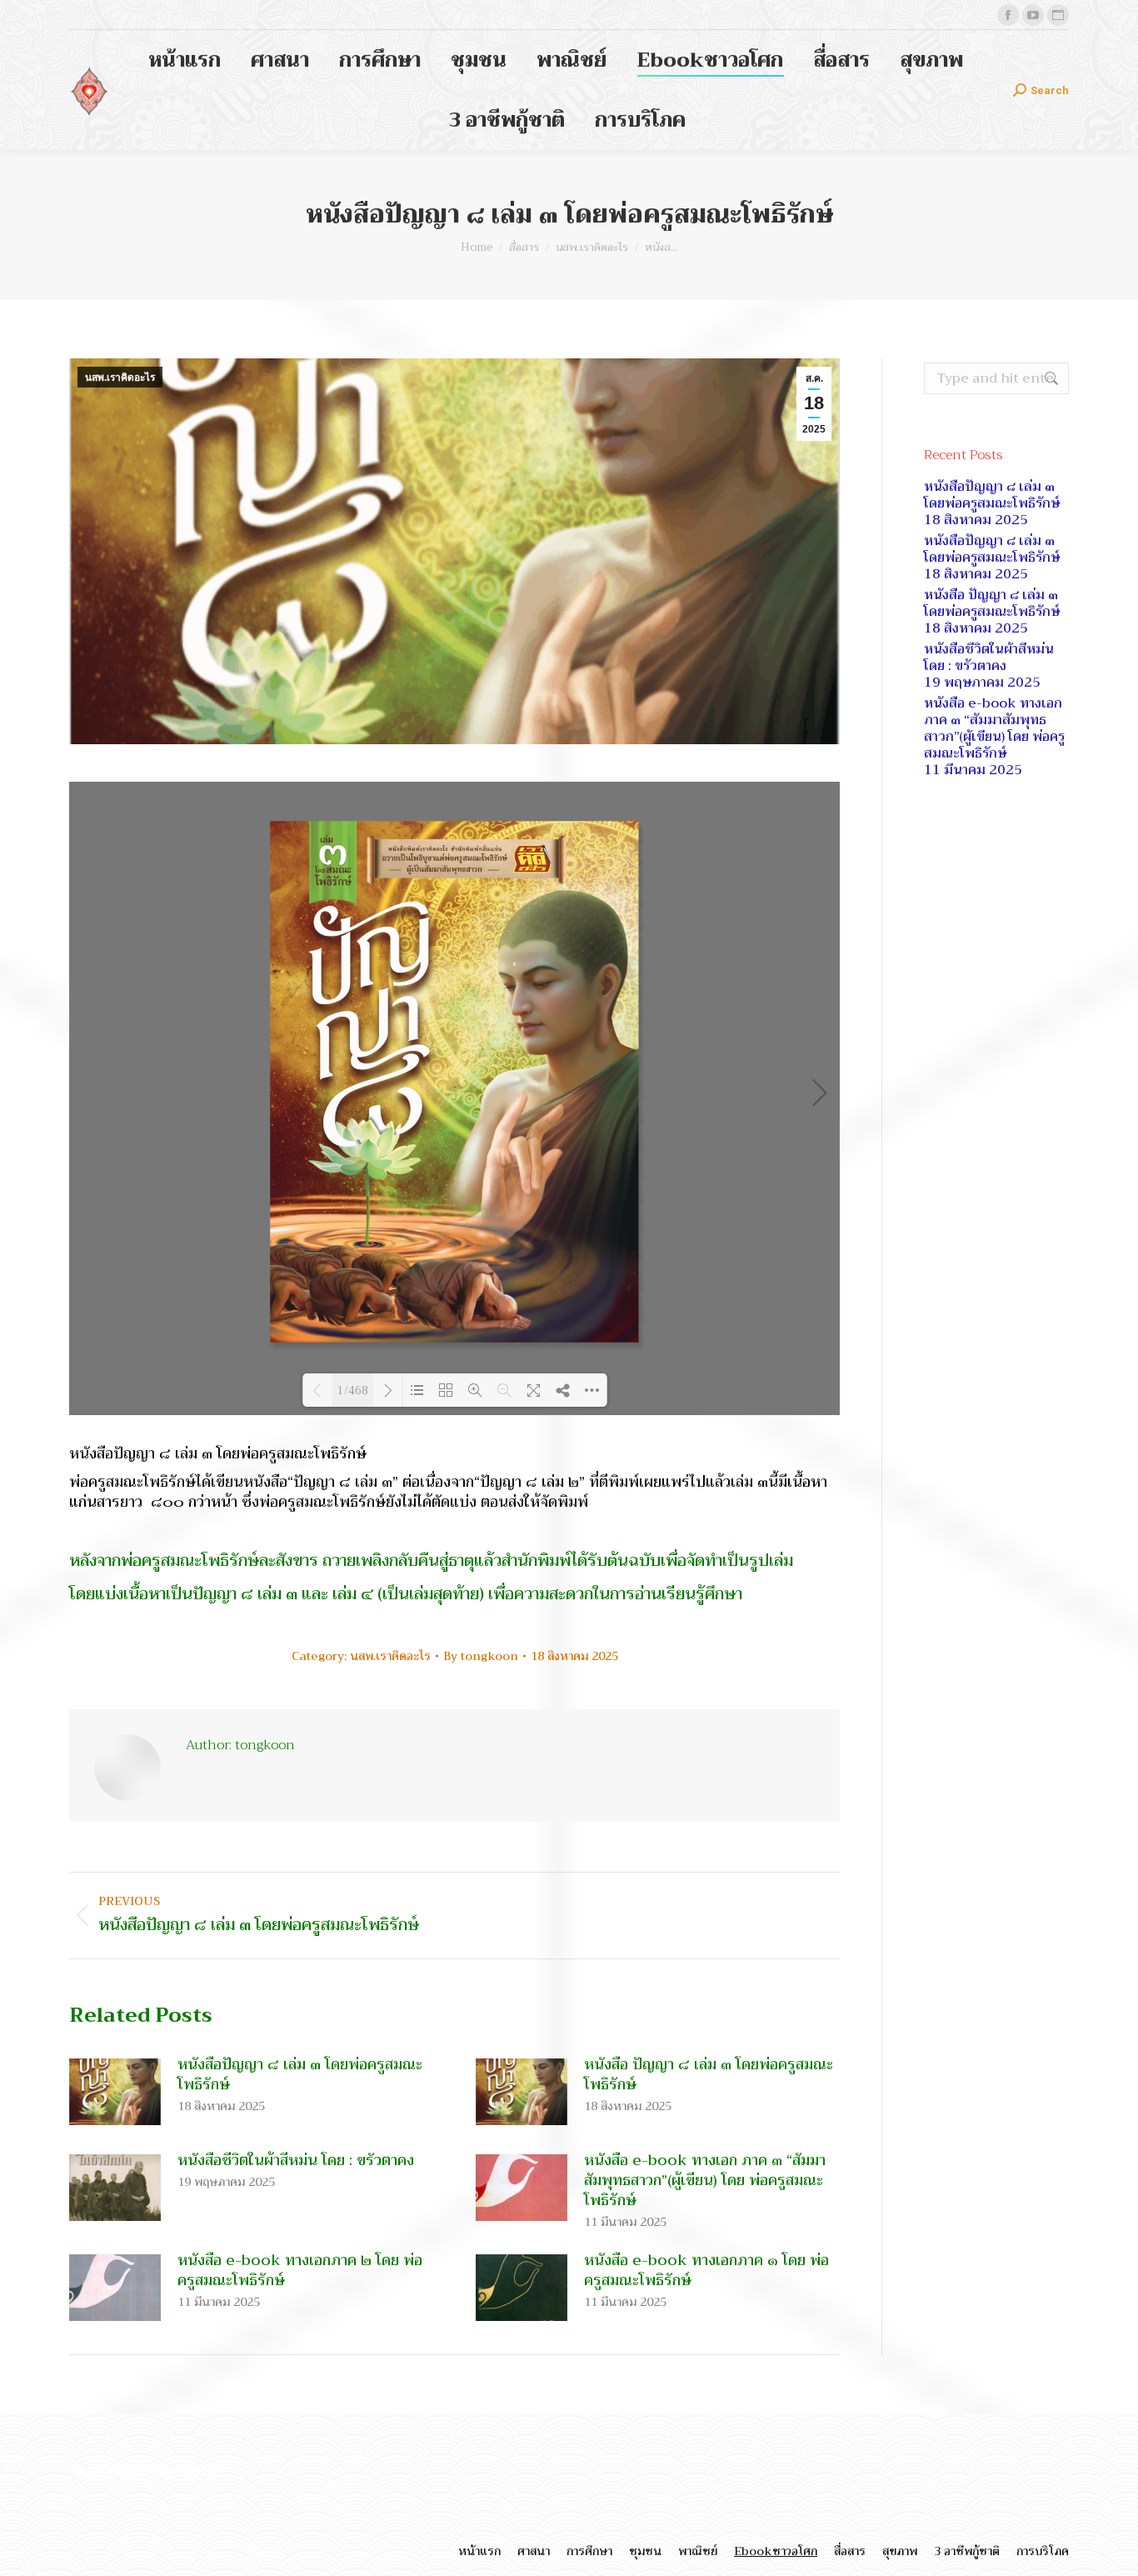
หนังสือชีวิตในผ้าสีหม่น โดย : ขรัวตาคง (296, 2160)
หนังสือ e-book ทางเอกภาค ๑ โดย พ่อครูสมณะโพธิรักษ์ (706, 2270)
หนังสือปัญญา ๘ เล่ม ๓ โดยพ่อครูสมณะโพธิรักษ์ (300, 2074)
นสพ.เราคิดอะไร (120, 378)
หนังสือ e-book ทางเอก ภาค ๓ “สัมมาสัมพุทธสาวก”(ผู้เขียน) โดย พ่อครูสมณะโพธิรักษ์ (705, 2180)
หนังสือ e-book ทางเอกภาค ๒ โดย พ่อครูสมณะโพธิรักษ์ (300, 2270)
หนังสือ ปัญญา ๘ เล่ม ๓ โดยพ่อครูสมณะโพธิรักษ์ (709, 2074)
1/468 (353, 1390)
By (481, 1656)
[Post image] (115, 2092)
